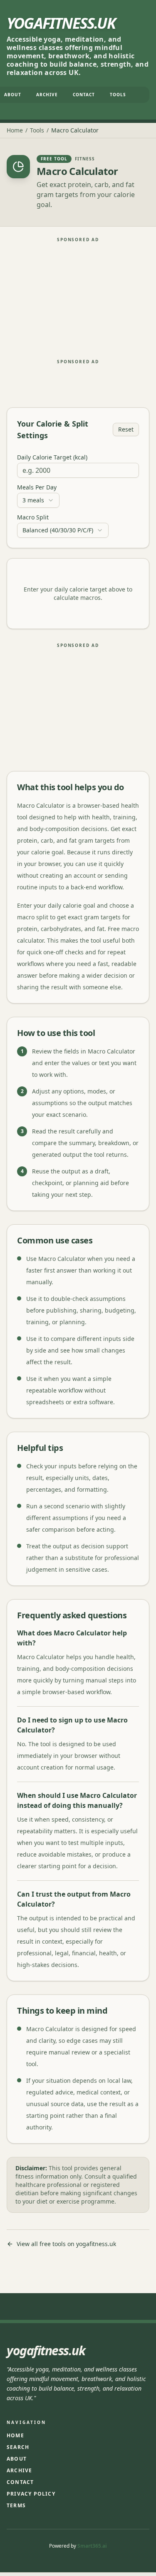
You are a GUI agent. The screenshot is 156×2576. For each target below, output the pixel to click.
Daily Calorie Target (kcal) (52, 457)
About (17, 2459)
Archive (47, 95)
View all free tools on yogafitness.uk (66, 2244)
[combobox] (38, 500)
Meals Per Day (37, 487)
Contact (84, 95)
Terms (16, 2505)
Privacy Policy (31, 2494)
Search (18, 2447)
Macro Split (33, 517)
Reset (126, 429)
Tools (118, 95)
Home (15, 130)
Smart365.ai (92, 2546)
